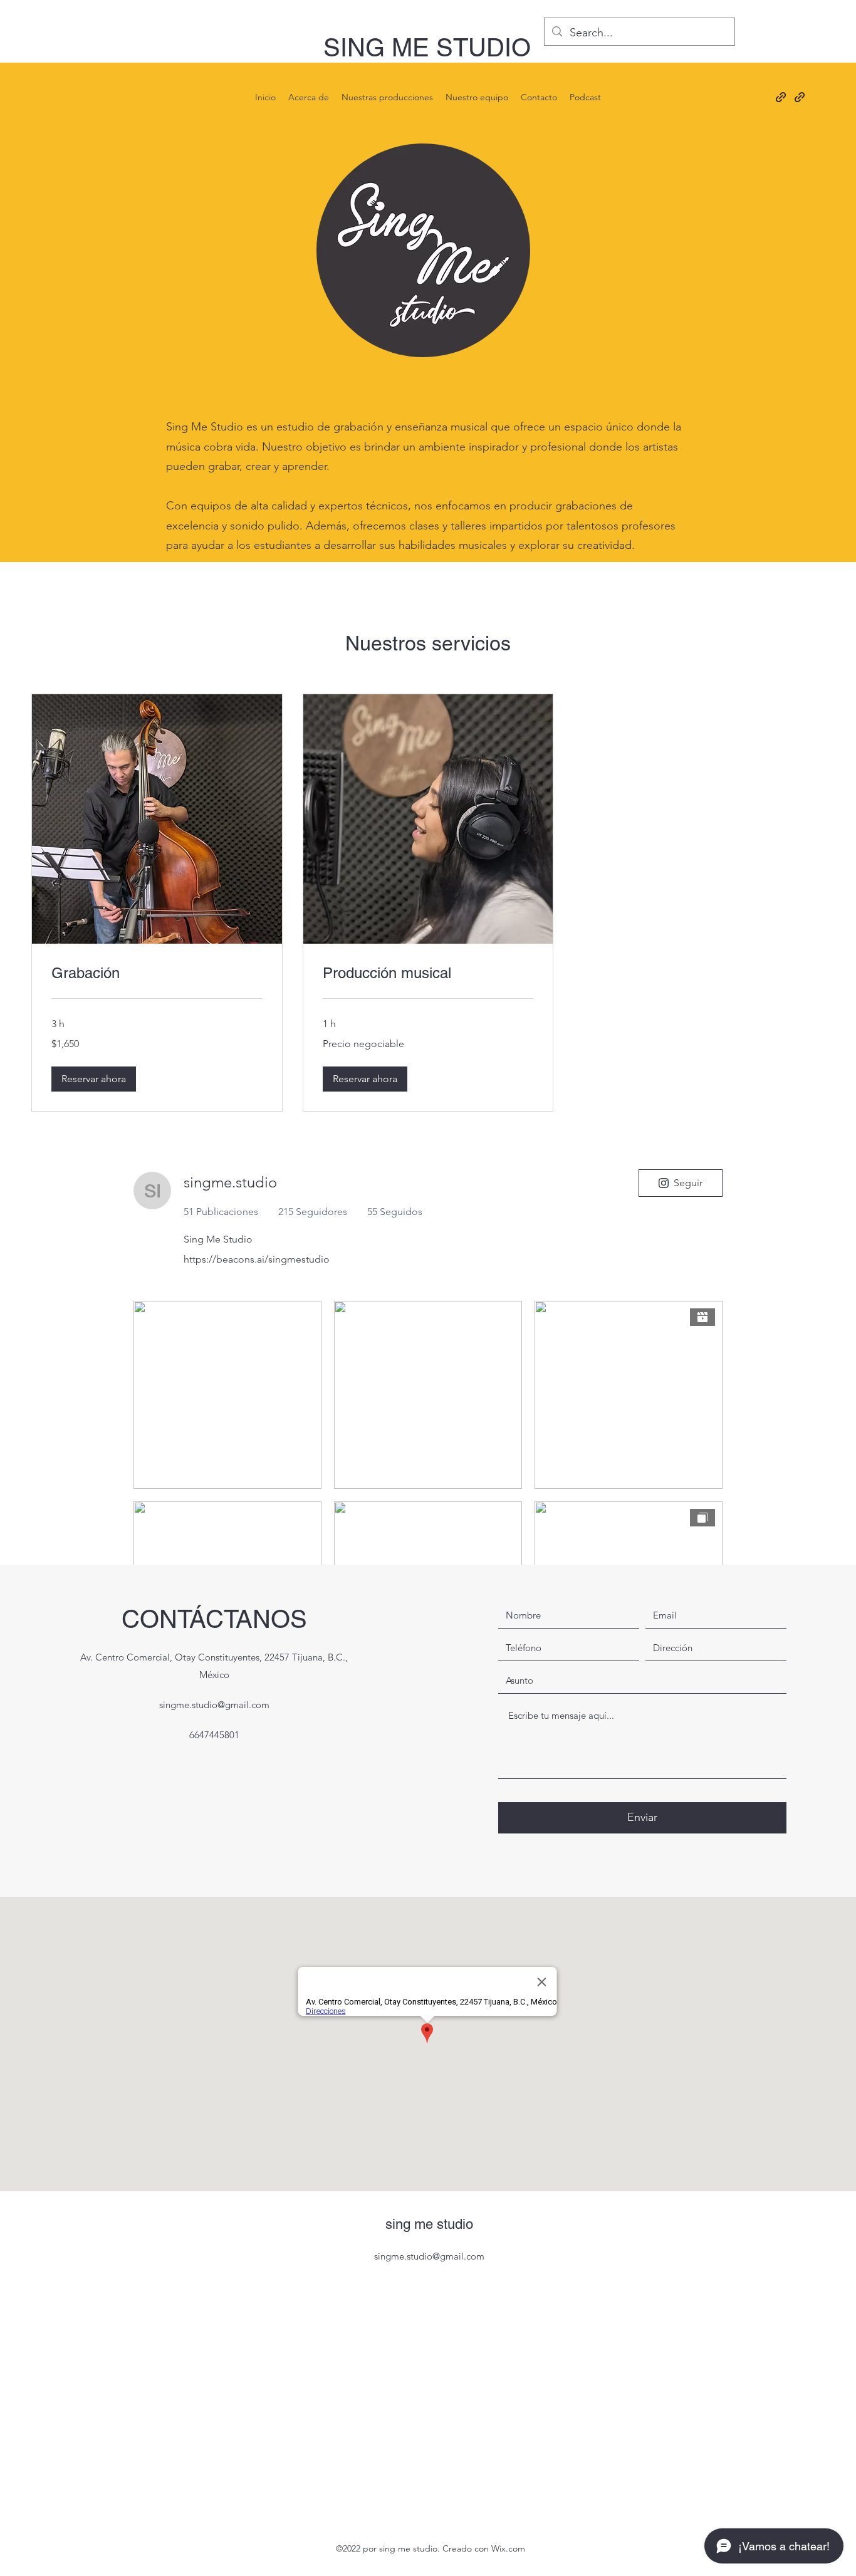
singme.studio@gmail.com (214, 1705)
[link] (157, 973)
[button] (94, 1079)
